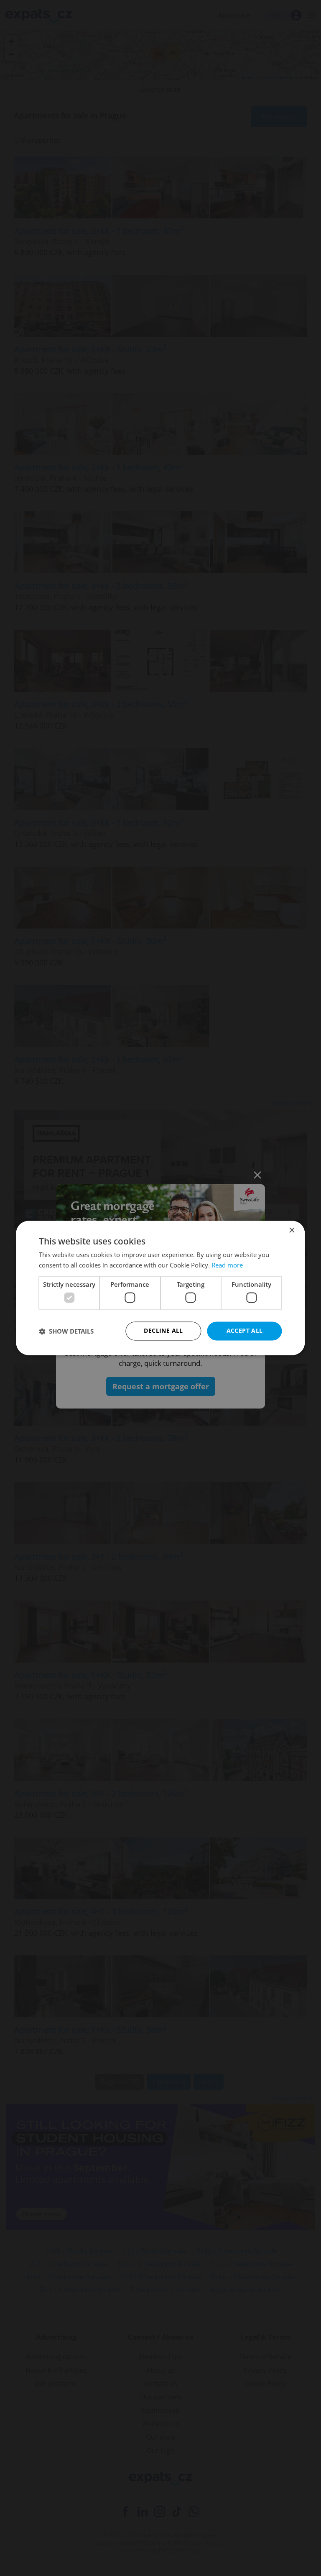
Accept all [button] (245, 1331)
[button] (66, 1331)
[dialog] (160, 1288)
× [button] (292, 1230)
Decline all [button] (163, 1331)
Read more (227, 1265)
